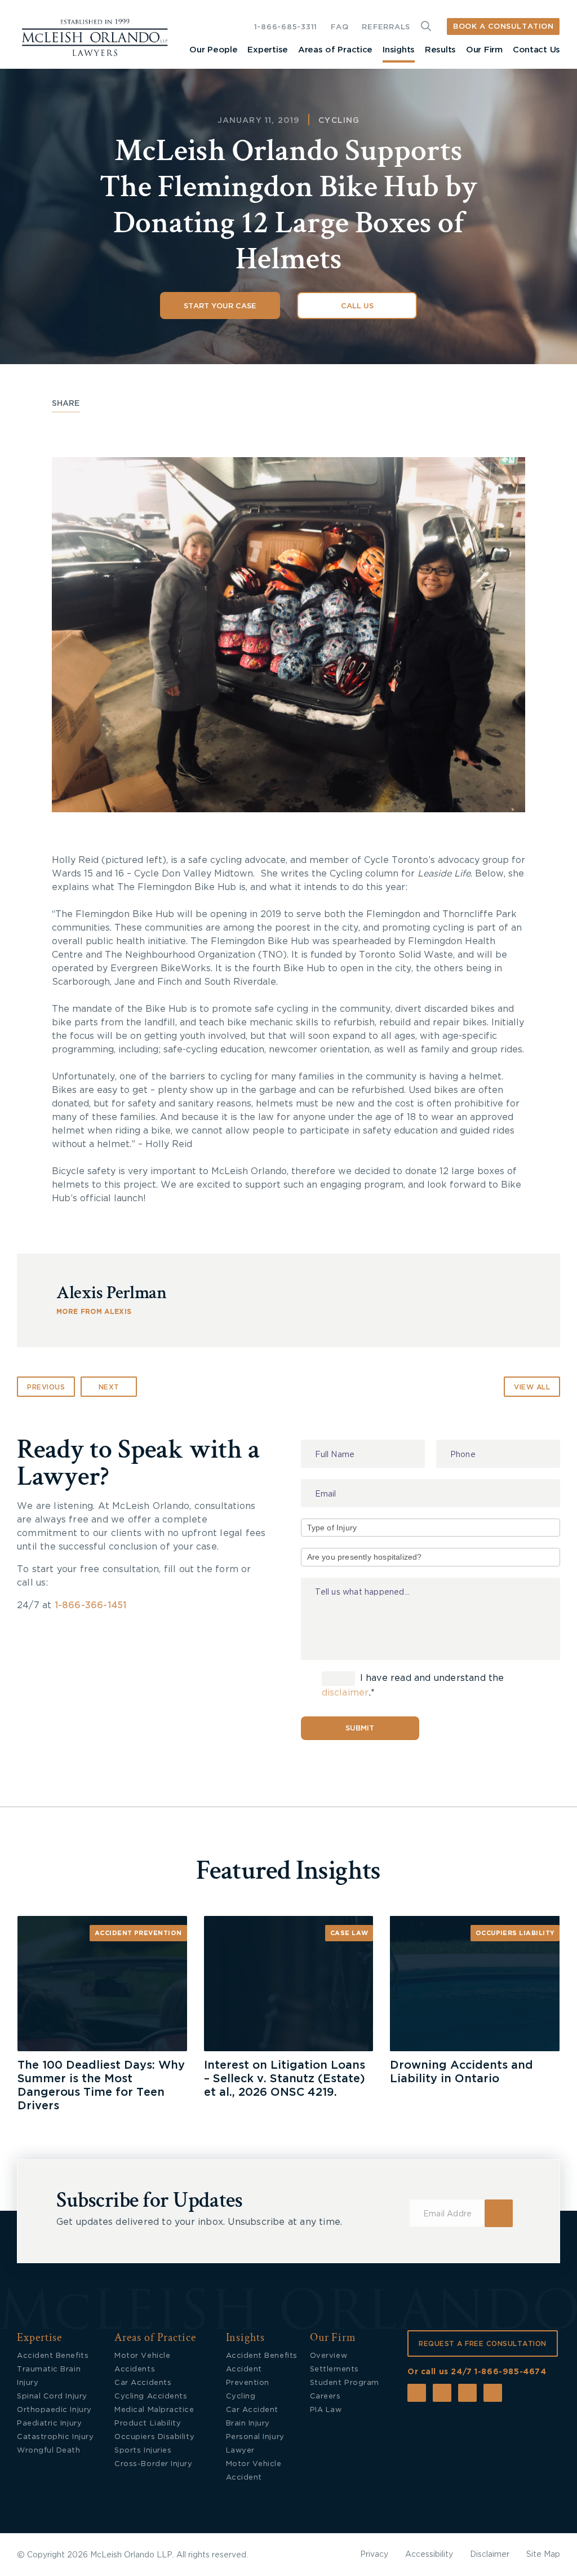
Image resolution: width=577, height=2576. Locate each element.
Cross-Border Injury (153, 2464)
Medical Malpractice (154, 2410)
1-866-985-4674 (510, 2372)
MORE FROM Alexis (94, 1312)
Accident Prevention (138, 1933)
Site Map (543, 2555)
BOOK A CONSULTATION (503, 27)
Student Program (345, 2383)
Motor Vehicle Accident (254, 2471)
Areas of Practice (335, 50)
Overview (329, 2356)
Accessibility (429, 2555)
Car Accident (252, 2410)
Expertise (267, 50)
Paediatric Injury (49, 2424)
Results (440, 50)
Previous (46, 1387)
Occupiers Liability (515, 1933)
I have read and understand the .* (413, 1685)
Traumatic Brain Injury (49, 2376)
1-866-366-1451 (91, 1605)
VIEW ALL (532, 1387)
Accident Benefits (53, 2356)
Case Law (349, 1933)
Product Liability (148, 2424)
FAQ (339, 27)
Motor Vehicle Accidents (142, 2363)
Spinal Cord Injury (52, 2396)
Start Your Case (220, 306)
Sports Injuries (143, 2451)
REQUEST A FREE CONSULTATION (483, 2344)
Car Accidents (143, 2383)
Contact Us (536, 50)
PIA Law (326, 2410)
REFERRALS (386, 27)
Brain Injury (248, 2424)
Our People (213, 50)
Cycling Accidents (151, 2396)
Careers (325, 2396)
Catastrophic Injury (55, 2437)
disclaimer (345, 1693)
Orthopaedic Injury (54, 2410)
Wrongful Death (49, 2451)
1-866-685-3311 (286, 27)
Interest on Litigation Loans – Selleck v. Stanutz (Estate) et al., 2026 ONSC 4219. (285, 2079)
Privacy (374, 2555)
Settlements (334, 2369)
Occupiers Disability (154, 2437)
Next (109, 1387)
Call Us (357, 306)
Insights (399, 50)
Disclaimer (490, 2555)
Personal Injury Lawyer (255, 2444)
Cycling (339, 121)
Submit (360, 1729)
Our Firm (484, 50)
